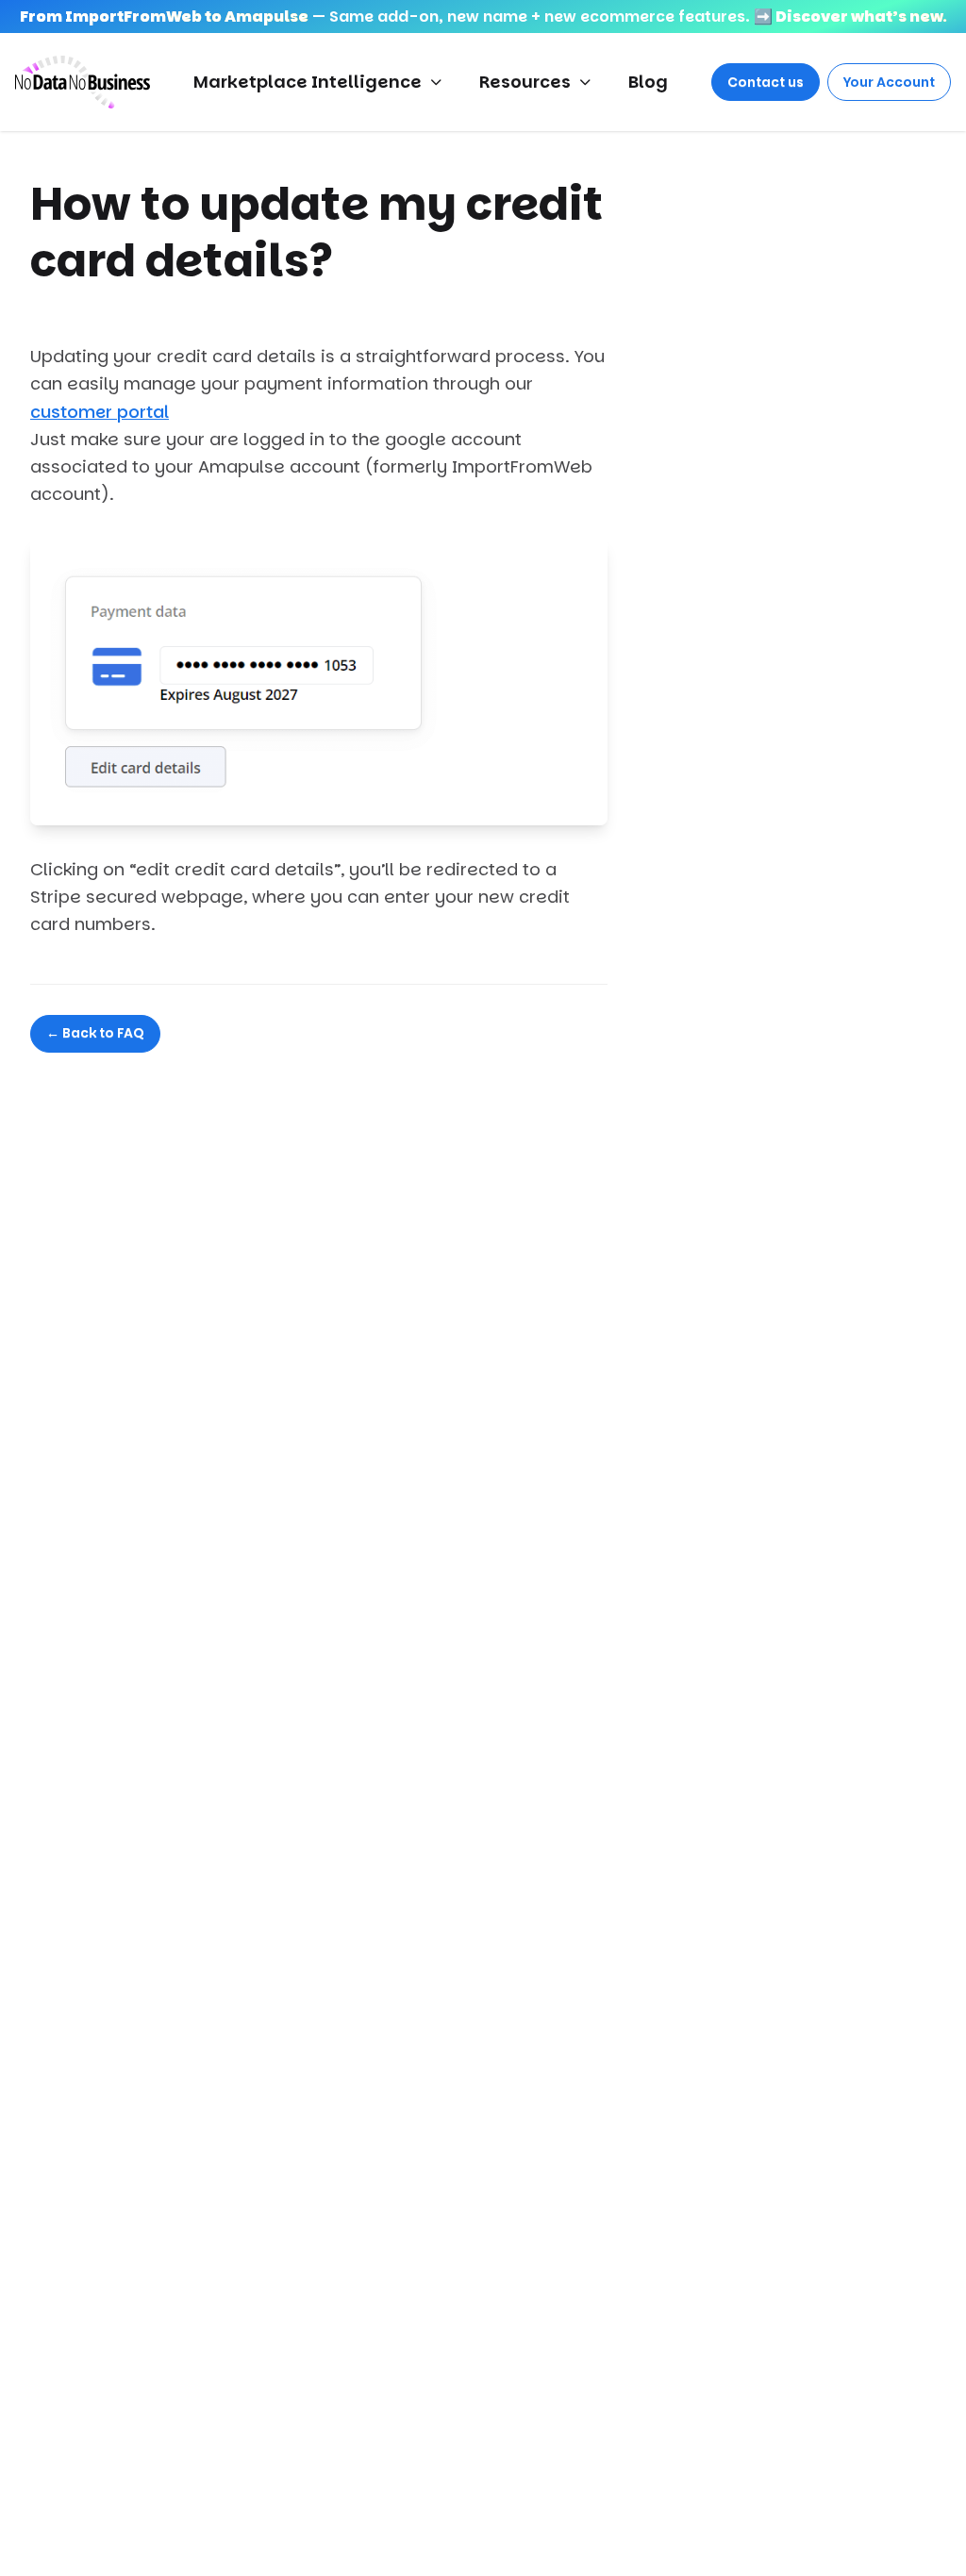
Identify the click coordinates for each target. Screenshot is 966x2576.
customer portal (100, 412)
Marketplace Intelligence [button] (308, 82)
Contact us (766, 82)
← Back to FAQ (95, 1033)
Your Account (889, 82)
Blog (648, 82)
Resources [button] (525, 82)
